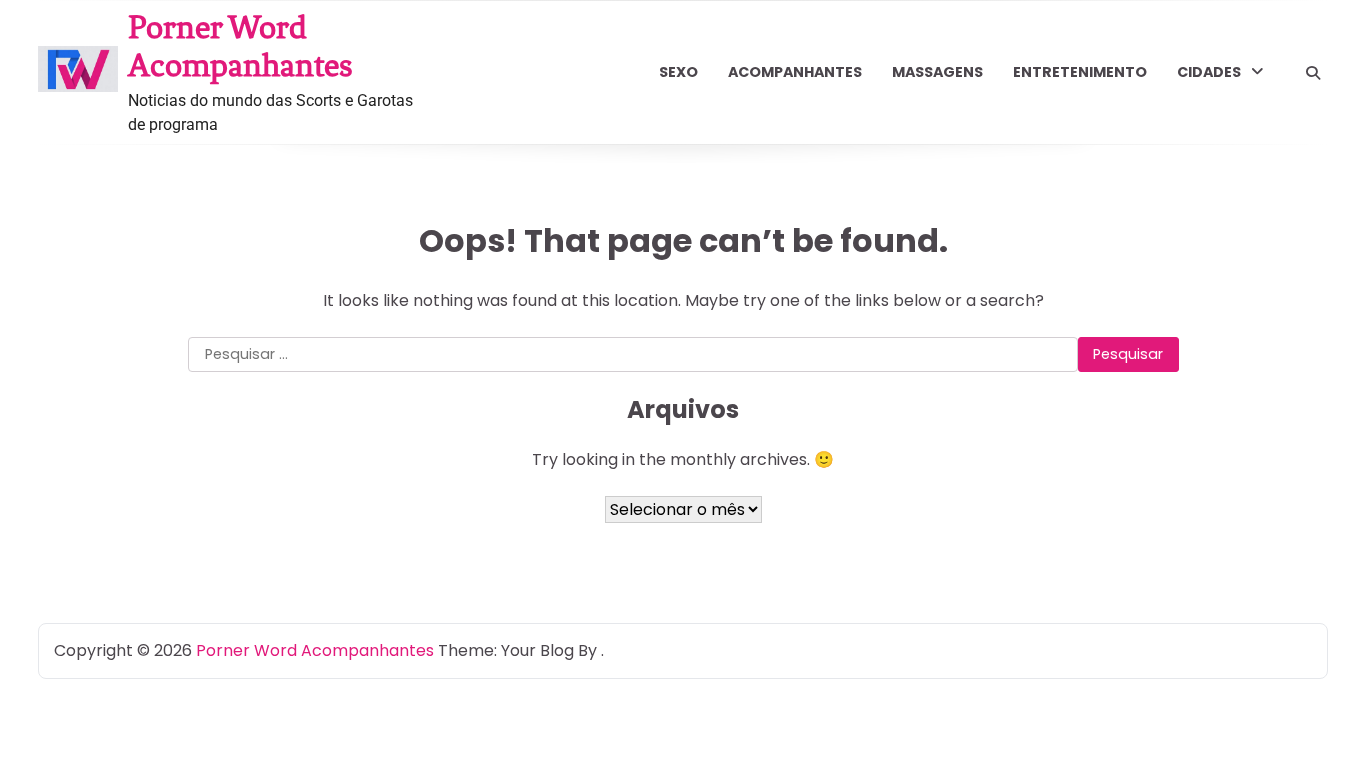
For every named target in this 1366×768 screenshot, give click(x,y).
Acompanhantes (795, 72)
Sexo (678, 72)
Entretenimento (1080, 72)
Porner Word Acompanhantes (240, 46)
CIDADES (1209, 72)
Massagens (937, 72)
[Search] (1313, 73)
